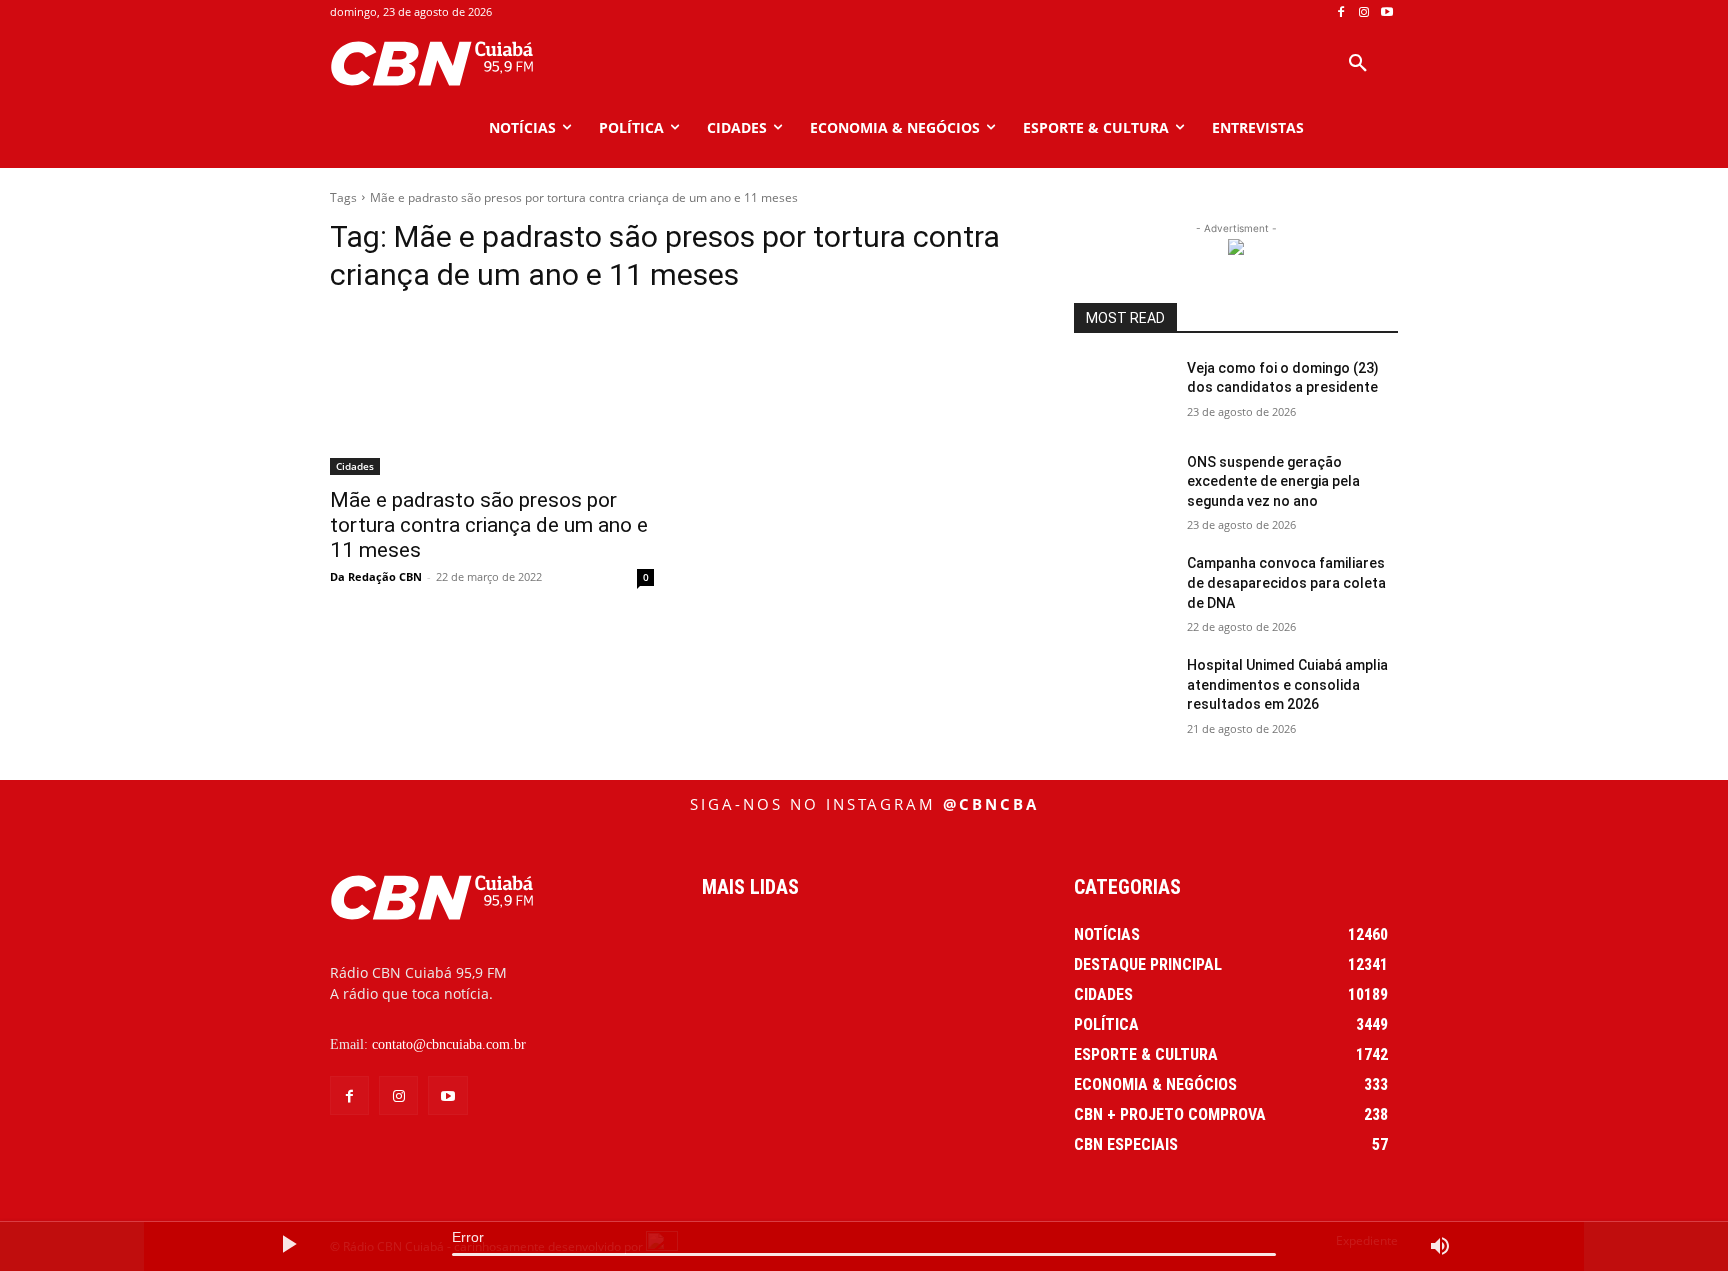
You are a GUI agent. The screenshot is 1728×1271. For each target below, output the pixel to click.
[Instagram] (1363, 12)
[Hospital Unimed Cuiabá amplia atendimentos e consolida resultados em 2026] (1122, 690)
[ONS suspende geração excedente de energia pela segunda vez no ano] (1122, 487)
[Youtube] (1386, 12)
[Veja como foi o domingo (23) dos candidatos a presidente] (1122, 393)
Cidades (355, 466)
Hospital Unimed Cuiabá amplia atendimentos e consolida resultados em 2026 (1287, 684)
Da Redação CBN (376, 576)
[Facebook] (1341, 12)
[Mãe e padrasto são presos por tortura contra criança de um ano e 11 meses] (492, 394)
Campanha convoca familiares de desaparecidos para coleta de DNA (1286, 582)
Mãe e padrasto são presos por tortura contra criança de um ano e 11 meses (489, 525)
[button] (1358, 64)
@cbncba (991, 804)
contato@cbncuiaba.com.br (449, 1044)
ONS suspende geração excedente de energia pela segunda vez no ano (1273, 481)
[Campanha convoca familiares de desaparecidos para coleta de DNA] (1122, 588)
